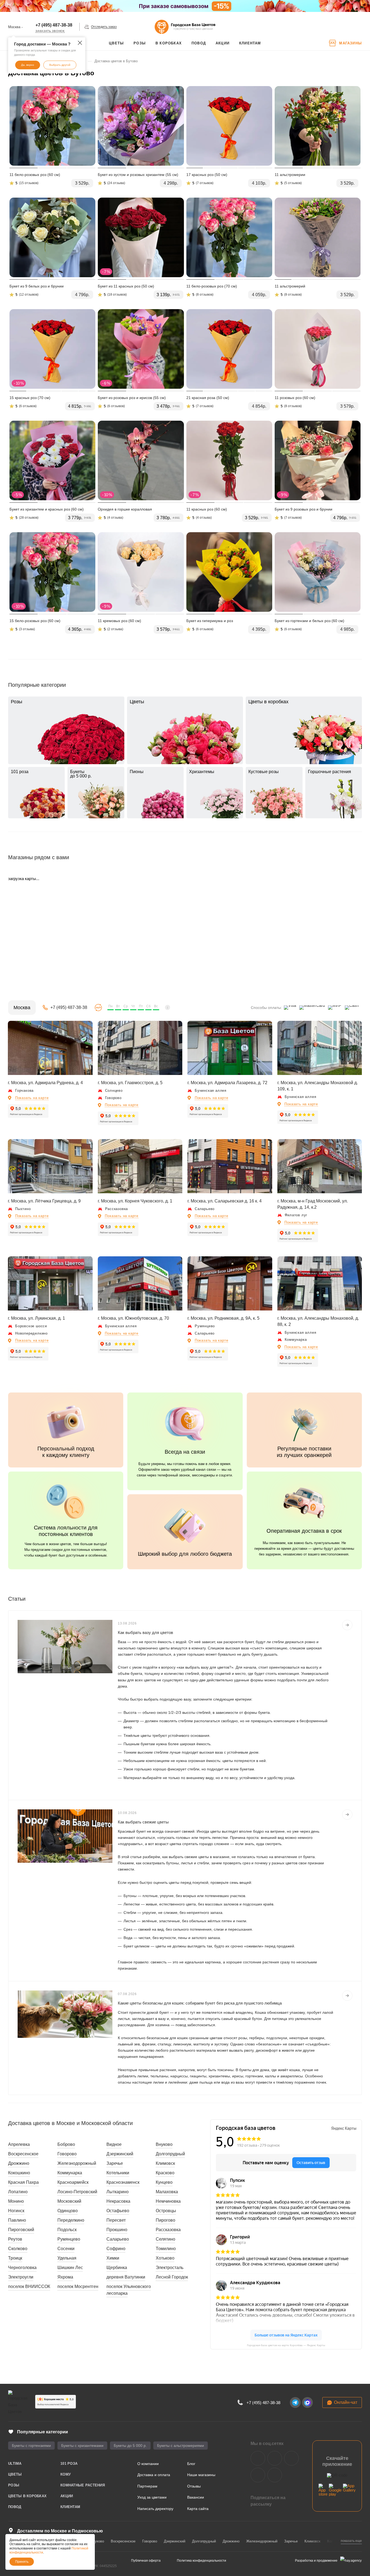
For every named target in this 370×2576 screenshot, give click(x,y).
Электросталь (170, 2268)
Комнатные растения (83, 2485)
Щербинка (117, 2268)
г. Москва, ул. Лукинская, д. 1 (36, 1318)
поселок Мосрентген (78, 2286)
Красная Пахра (23, 2182)
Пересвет (116, 2220)
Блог (191, 2464)
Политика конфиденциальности (202, 2561)
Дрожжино (19, 2163)
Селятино (165, 2239)
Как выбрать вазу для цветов (145, 1632)
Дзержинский (120, 2154)
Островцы (166, 2211)
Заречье (115, 2163)
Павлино (17, 2220)
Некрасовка (118, 2201)
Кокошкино (19, 2173)
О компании (148, 2464)
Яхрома (65, 2277)
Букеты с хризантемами (82, 2446)
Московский (69, 2201)
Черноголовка (22, 2268)
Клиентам (70, 2507)
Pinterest (275, 2475)
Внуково (164, 2144)
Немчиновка (168, 2201)
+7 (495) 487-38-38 (54, 25)
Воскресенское (23, 2154)
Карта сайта (198, 2509)
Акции (67, 2496)
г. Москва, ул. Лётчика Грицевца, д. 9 (44, 1201)
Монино (16, 2201)
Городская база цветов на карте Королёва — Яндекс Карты (286, 2345)
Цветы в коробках (27, 2496)
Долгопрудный (170, 2154)
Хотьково (165, 2258)
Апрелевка (19, 2144)
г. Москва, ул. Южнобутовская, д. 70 (133, 1318)
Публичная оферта (146, 2561)
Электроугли (21, 2277)
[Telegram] (295, 2402)
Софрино (116, 2249)
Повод (15, 2507)
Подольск (67, 2230)
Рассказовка (168, 2230)
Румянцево (69, 2239)
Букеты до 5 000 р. (130, 2446)
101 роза (69, 2464)
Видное (114, 2144)
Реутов (15, 2239)
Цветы (15, 2474)
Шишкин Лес (70, 2268)
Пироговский (21, 2230)
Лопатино (18, 2192)
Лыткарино (118, 2192)
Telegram (275, 2458)
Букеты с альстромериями (181, 2446)
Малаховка (167, 2192)
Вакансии (196, 2497)
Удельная (67, 2258)
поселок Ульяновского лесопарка (129, 2290)
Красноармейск (73, 2182)
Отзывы (194, 2486)
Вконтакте (258, 2458)
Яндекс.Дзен (258, 2475)
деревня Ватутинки (126, 2277)
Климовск (165, 2163)
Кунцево (164, 2182)
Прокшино (117, 2230)
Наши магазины (201, 2475)
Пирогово (165, 2220)
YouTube (291, 2458)
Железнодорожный (77, 2163)
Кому (66, 2474)
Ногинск (16, 2211)
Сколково (18, 2249)
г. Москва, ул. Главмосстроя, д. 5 (130, 1083)
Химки (113, 2258)
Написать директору (155, 2509)
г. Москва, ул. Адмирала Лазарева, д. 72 (227, 1083)
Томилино (166, 2249)
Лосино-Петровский (77, 2192)
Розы (14, 2485)
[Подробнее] (347, 1625)
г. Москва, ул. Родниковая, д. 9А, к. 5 (223, 1318)
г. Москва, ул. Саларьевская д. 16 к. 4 (225, 1201)
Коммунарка (70, 2173)
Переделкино (71, 2220)
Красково (165, 2173)
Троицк (15, 2258)
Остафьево (118, 2211)
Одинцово (68, 2211)
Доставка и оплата (154, 2475)
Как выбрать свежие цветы (143, 1822)
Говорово (67, 2154)
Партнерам (147, 2486)
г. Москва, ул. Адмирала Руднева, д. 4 (45, 1083)
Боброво (66, 2144)
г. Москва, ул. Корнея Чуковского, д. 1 (135, 1201)
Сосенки (66, 2249)
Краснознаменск (123, 2182)
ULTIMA (15, 2464)
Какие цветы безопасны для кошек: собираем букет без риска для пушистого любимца (200, 2003)
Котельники (118, 2173)
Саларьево (118, 2239)
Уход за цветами (152, 2497)
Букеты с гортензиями (31, 2446)
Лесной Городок (172, 2277)
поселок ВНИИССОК (29, 2286)
